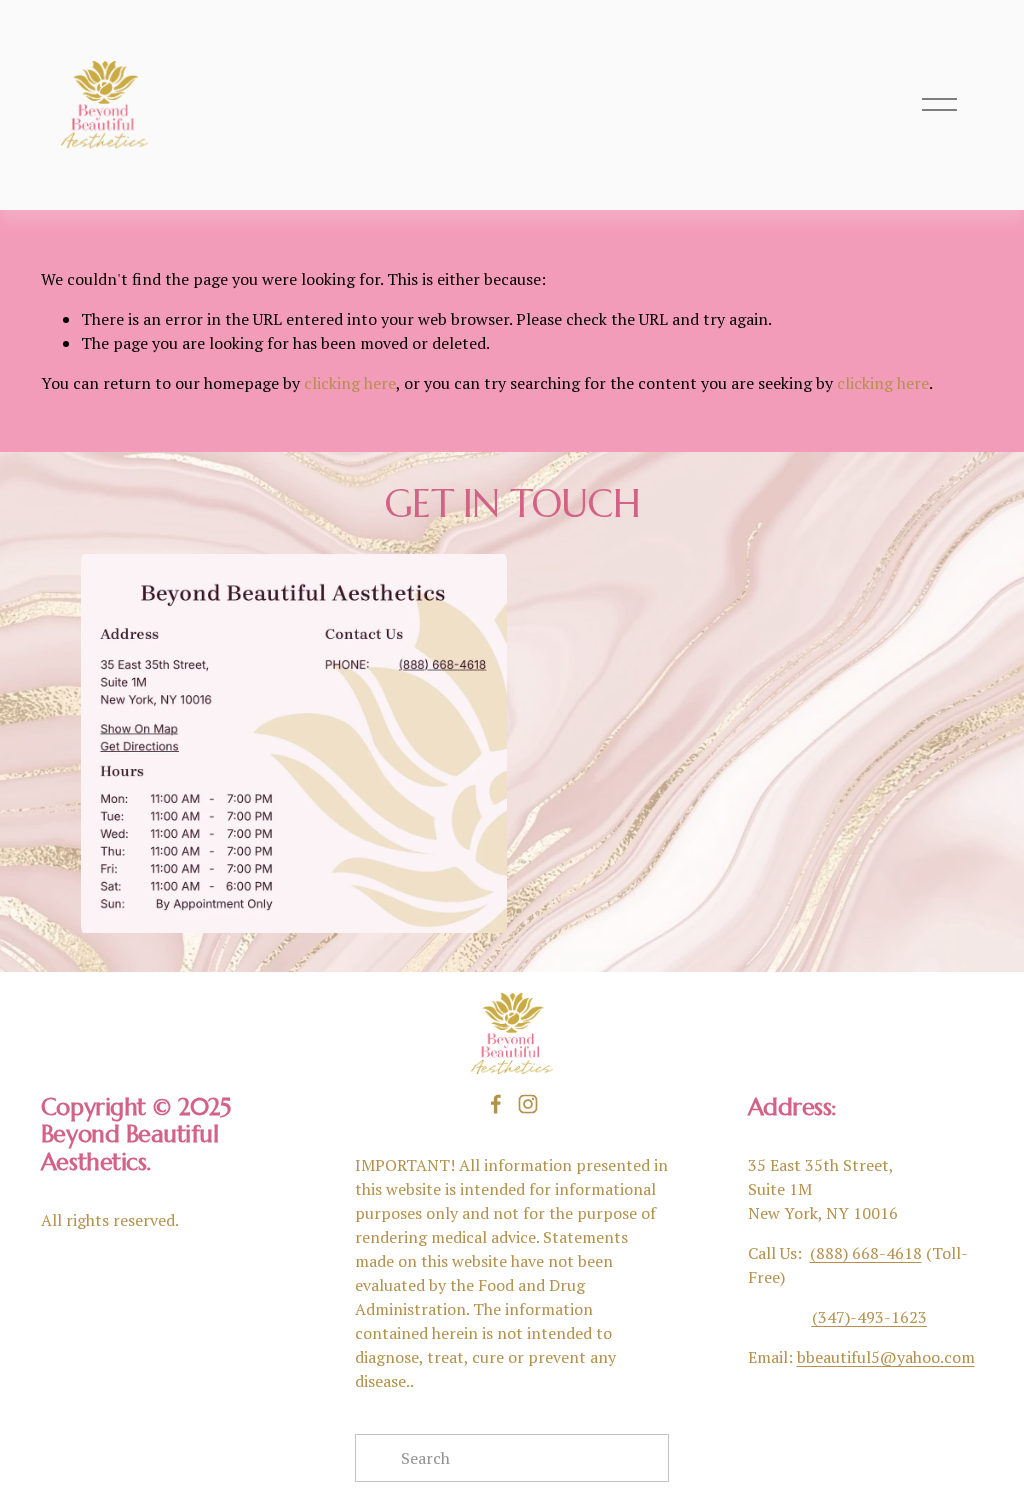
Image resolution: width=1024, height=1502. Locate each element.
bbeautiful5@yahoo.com (886, 1357)
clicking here (350, 383)
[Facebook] (496, 1104)
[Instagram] (528, 1104)
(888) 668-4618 (866, 1253)
